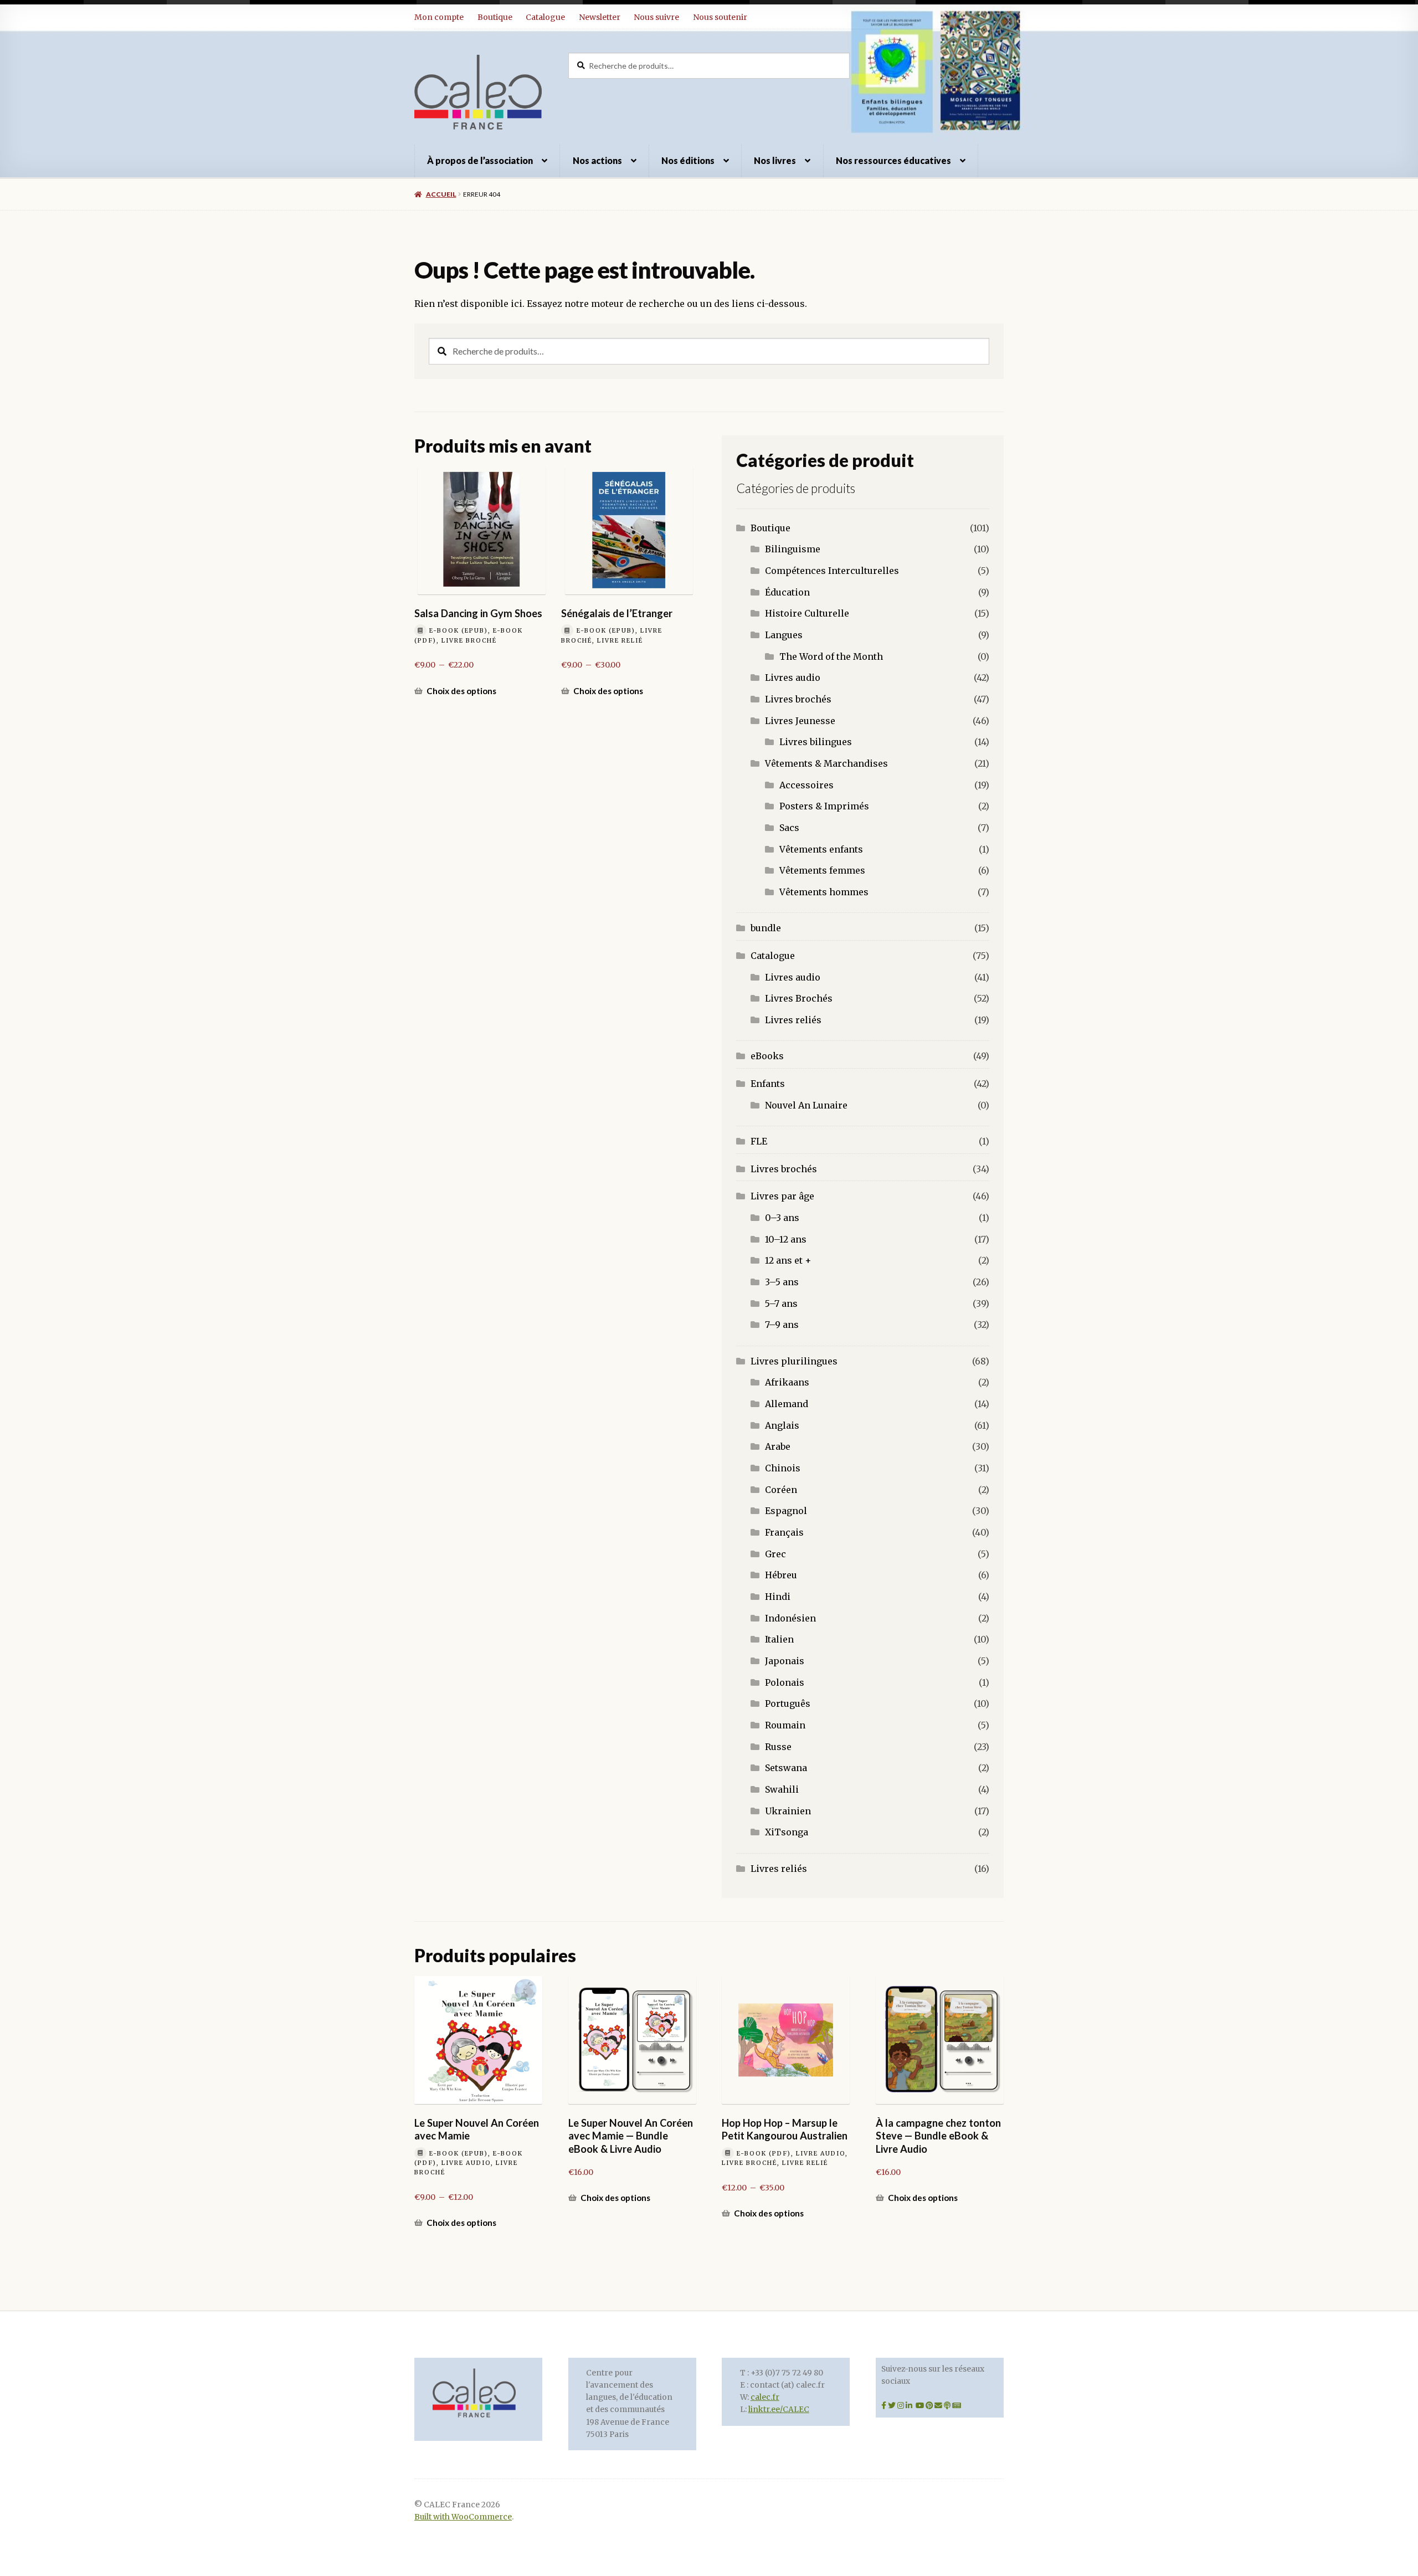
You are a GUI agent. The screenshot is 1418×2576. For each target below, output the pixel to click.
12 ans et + (788, 1260)
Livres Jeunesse (800, 721)
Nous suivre (656, 17)
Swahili (782, 1789)
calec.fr (765, 2397)
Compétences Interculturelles (832, 571)
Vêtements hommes (824, 892)
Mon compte (439, 17)
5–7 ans (781, 1304)
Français (784, 1532)
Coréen (781, 1490)
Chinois (783, 1468)
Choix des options (461, 691)
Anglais (782, 1425)
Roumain (785, 1725)
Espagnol (786, 1511)
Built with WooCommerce (463, 2517)
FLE (759, 1141)
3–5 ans (782, 1282)
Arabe (778, 1446)
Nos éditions (688, 160)
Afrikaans (787, 1382)
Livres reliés (793, 1020)
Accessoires (806, 785)
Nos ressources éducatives (893, 160)
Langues (784, 635)
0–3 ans (782, 1218)
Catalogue (545, 17)
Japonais (785, 1661)
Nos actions (597, 160)
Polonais (785, 1682)
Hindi (778, 1597)
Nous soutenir (720, 17)
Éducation (787, 592)
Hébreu (781, 1575)
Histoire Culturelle (807, 613)
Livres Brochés (799, 998)
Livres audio (793, 678)
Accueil (441, 194)
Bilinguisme (793, 549)
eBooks (767, 1056)
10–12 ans (786, 1239)
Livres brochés (798, 699)
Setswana (786, 1768)
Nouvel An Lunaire (806, 1105)
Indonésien (790, 1618)
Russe (778, 1747)
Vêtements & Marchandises (826, 763)
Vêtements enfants (821, 849)
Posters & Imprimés (824, 806)
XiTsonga (787, 1832)
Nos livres (775, 160)
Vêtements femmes (822, 870)
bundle (766, 928)
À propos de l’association (480, 160)
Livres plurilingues (794, 1361)
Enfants (768, 1084)
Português (788, 1703)
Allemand (787, 1404)
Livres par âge (782, 1196)
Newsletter (600, 17)
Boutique (495, 17)
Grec (775, 1554)
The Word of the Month (831, 656)
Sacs (789, 828)
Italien (779, 1639)
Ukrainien (788, 1811)
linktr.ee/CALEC (779, 2410)
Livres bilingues (816, 742)
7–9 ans (782, 1325)
